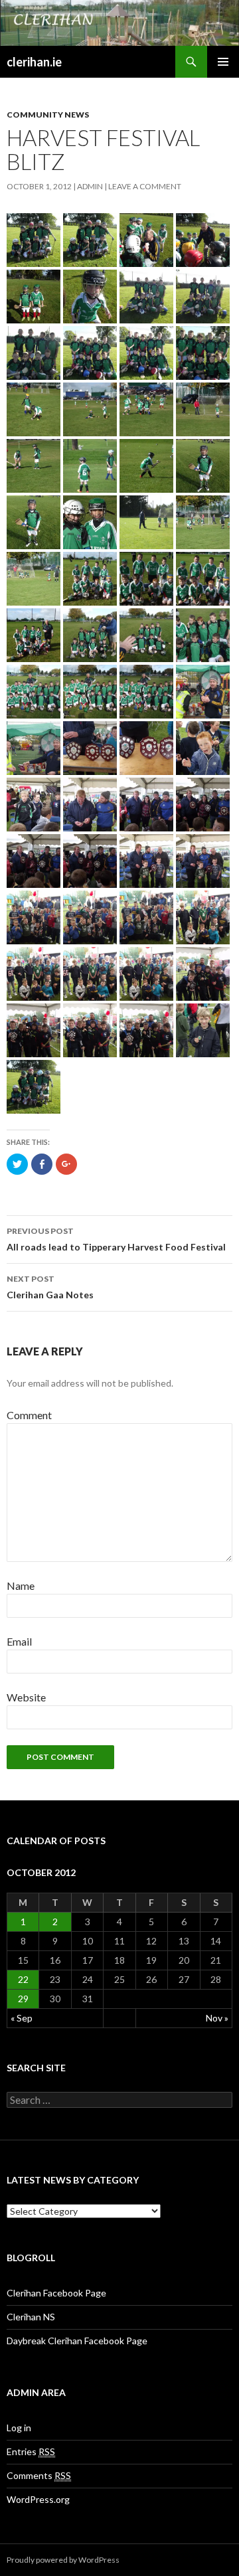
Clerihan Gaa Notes (50, 1287)
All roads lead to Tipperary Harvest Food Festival (116, 1239)
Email (19, 1641)
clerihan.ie (34, 62)
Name (21, 1586)
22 (23, 1979)
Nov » (217, 2018)
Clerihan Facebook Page (56, 2293)
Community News (48, 115)
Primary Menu (223, 62)
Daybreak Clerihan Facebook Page (77, 2341)
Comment (29, 1415)
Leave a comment (145, 186)
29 (23, 1999)
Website (26, 1697)
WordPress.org (38, 2499)
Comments (39, 2475)
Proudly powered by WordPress (63, 2560)
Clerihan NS (31, 2317)
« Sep (22, 2018)
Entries (31, 2451)
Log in (19, 2428)
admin (90, 186)
